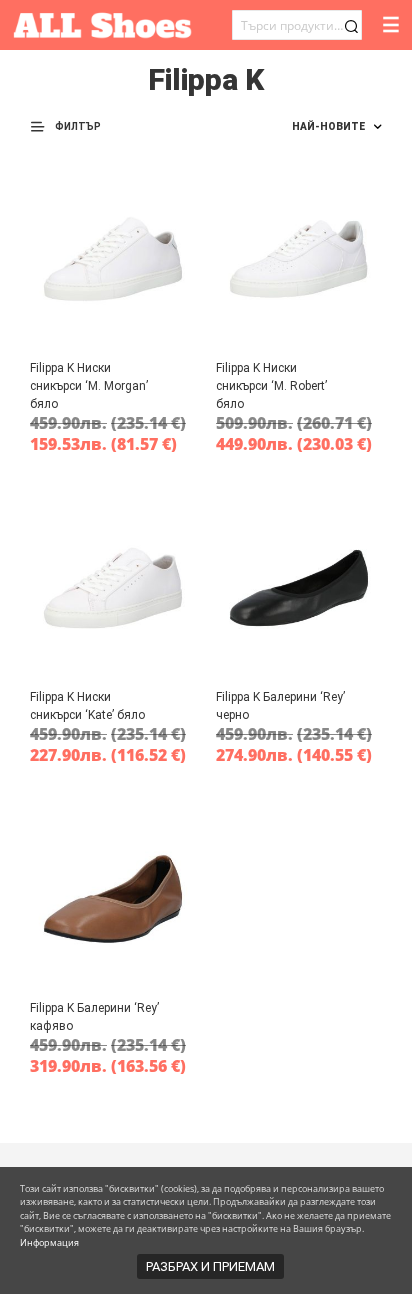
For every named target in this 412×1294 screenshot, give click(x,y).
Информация (49, 1242)
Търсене (351, 26)
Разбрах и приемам (210, 1266)
